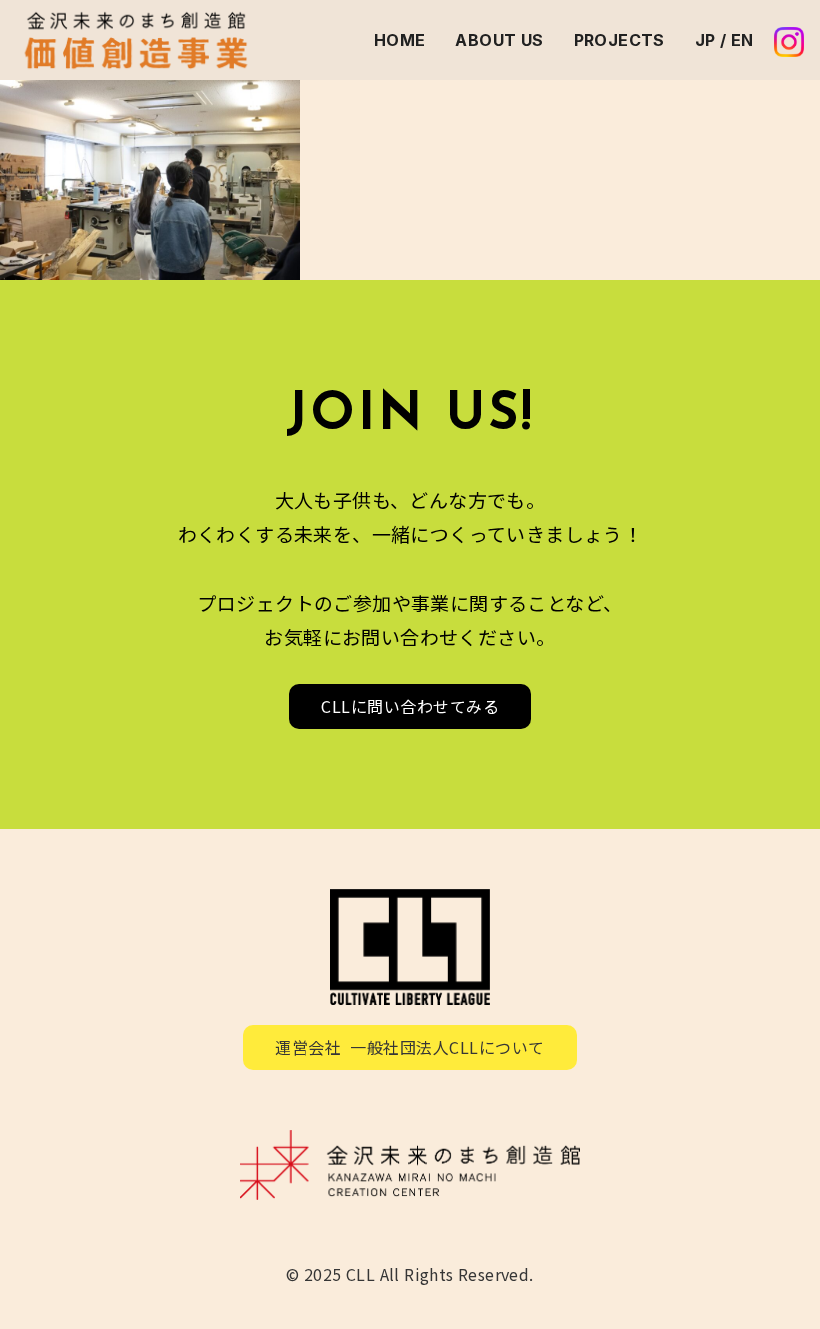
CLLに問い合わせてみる (410, 706)
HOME (400, 40)
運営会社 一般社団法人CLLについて (410, 1047)
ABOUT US (499, 40)
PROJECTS (619, 40)
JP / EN (724, 40)
